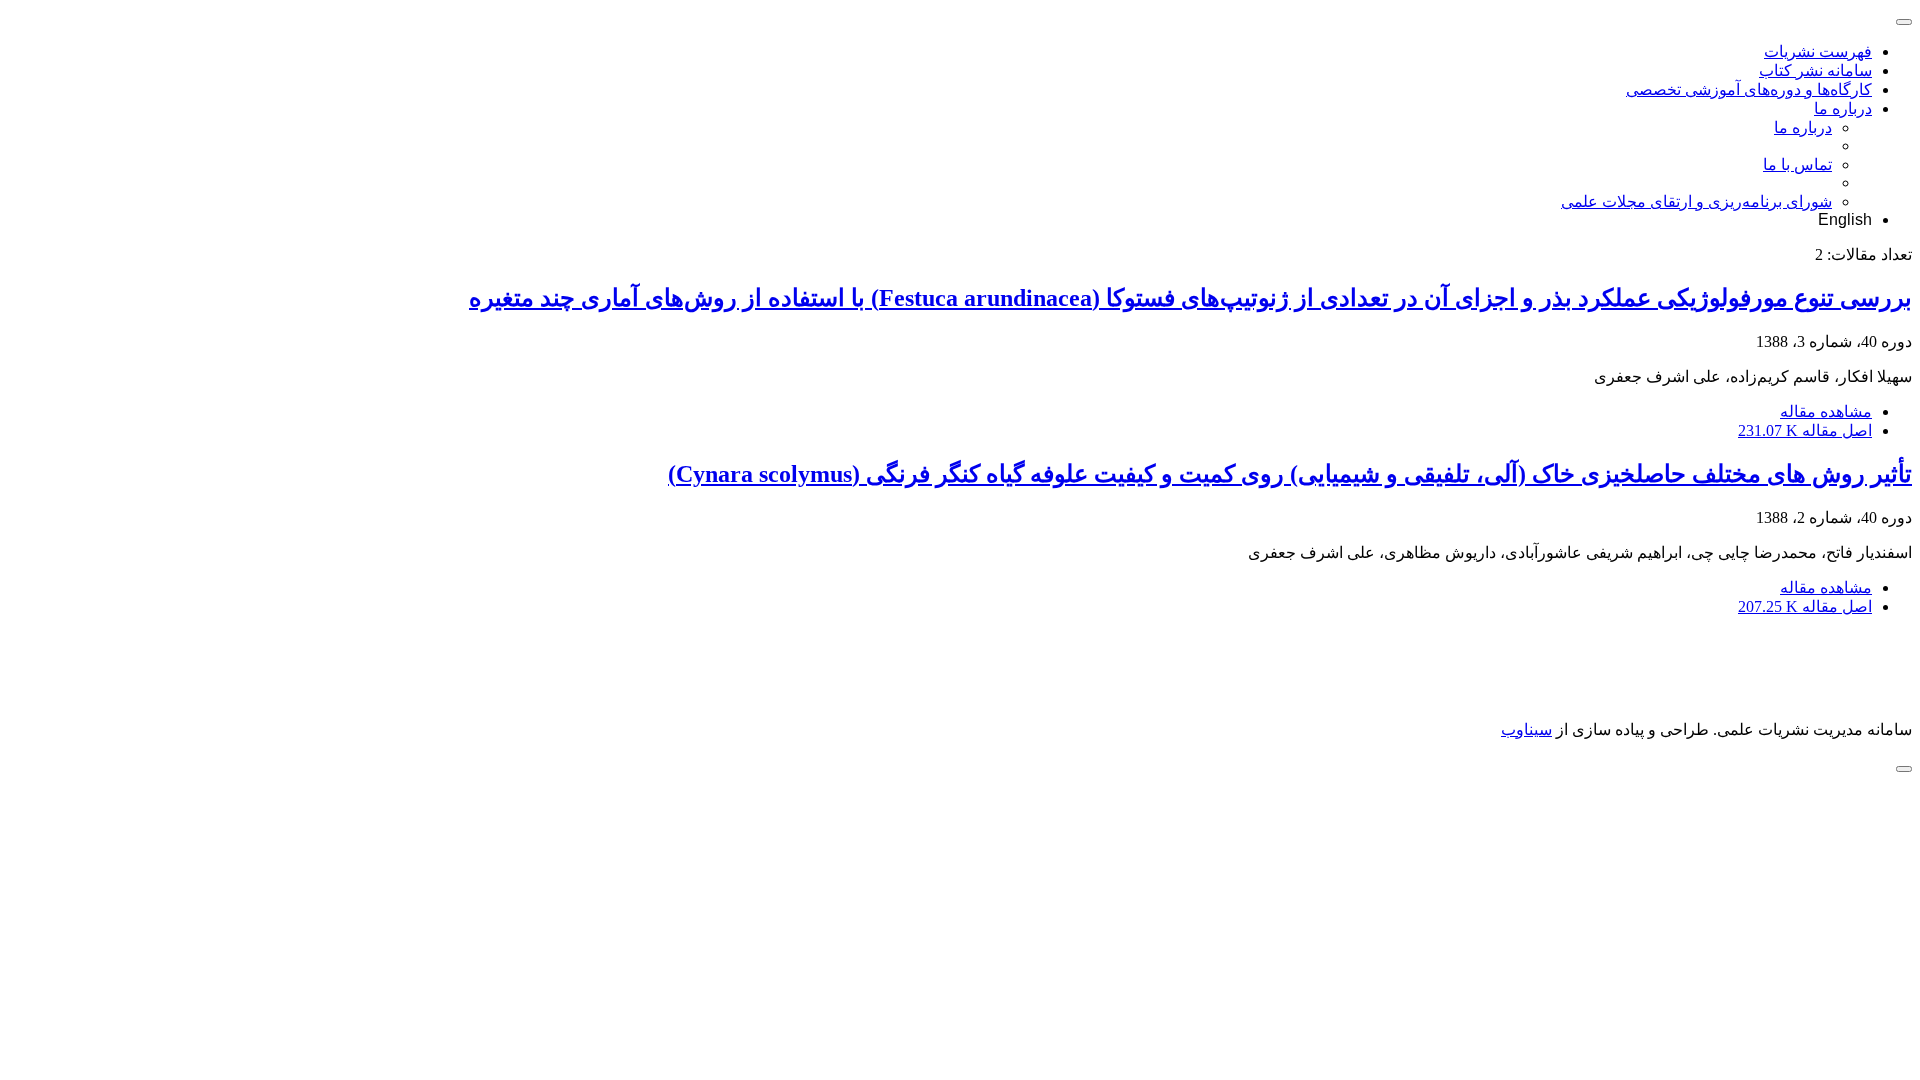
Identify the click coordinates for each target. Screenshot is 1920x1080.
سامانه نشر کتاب (1815, 70)
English (1845, 219)
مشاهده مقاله (1826, 411)
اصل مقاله (1805, 430)
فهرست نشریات (1818, 51)
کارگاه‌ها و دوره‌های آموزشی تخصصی (1749, 89)
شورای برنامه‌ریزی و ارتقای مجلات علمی (1696, 201)
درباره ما (1843, 108)
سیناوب (1526, 729)
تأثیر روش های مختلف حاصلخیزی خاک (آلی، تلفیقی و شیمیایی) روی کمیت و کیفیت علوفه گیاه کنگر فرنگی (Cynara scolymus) (1290, 474)
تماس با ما (1797, 164)
